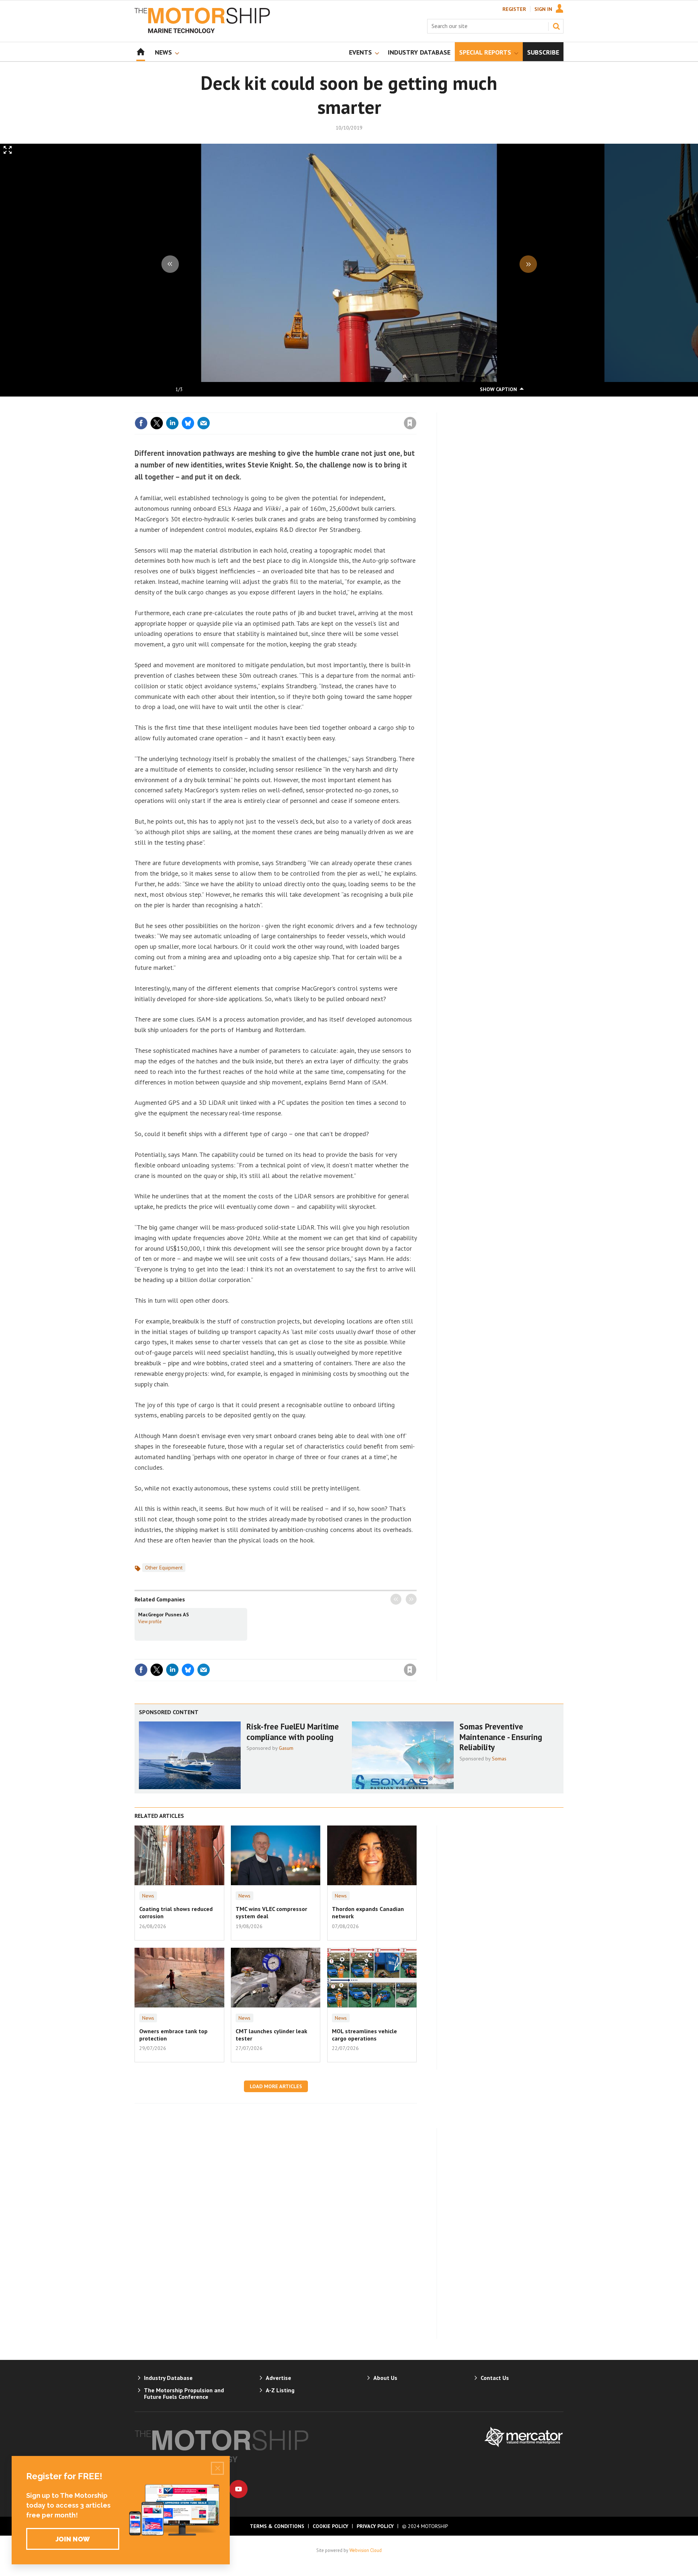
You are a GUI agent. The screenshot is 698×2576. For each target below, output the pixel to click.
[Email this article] (204, 423)
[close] (416, 408)
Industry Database (168, 2378)
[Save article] (410, 423)
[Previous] (170, 264)
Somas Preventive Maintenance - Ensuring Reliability (501, 1737)
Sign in (325, 408)
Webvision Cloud (366, 2550)
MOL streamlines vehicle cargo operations (364, 2035)
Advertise (278, 2378)
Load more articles (276, 2086)
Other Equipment (164, 1568)
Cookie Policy (330, 2526)
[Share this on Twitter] (157, 423)
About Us (385, 2378)
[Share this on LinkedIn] (172, 423)
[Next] (528, 264)
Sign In (543, 9)
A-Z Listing (280, 2390)
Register (514, 9)
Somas (499, 1759)
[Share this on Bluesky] (188, 423)
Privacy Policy (375, 2526)
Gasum (286, 1748)
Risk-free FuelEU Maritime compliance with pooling (293, 1732)
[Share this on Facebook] (141, 423)
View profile (150, 1621)
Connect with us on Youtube (238, 2489)
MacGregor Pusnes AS (164, 1615)
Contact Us (495, 2378)
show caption (498, 389)
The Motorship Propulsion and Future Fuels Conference (184, 2393)
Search (556, 26)
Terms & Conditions (277, 2526)
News (148, 1896)
